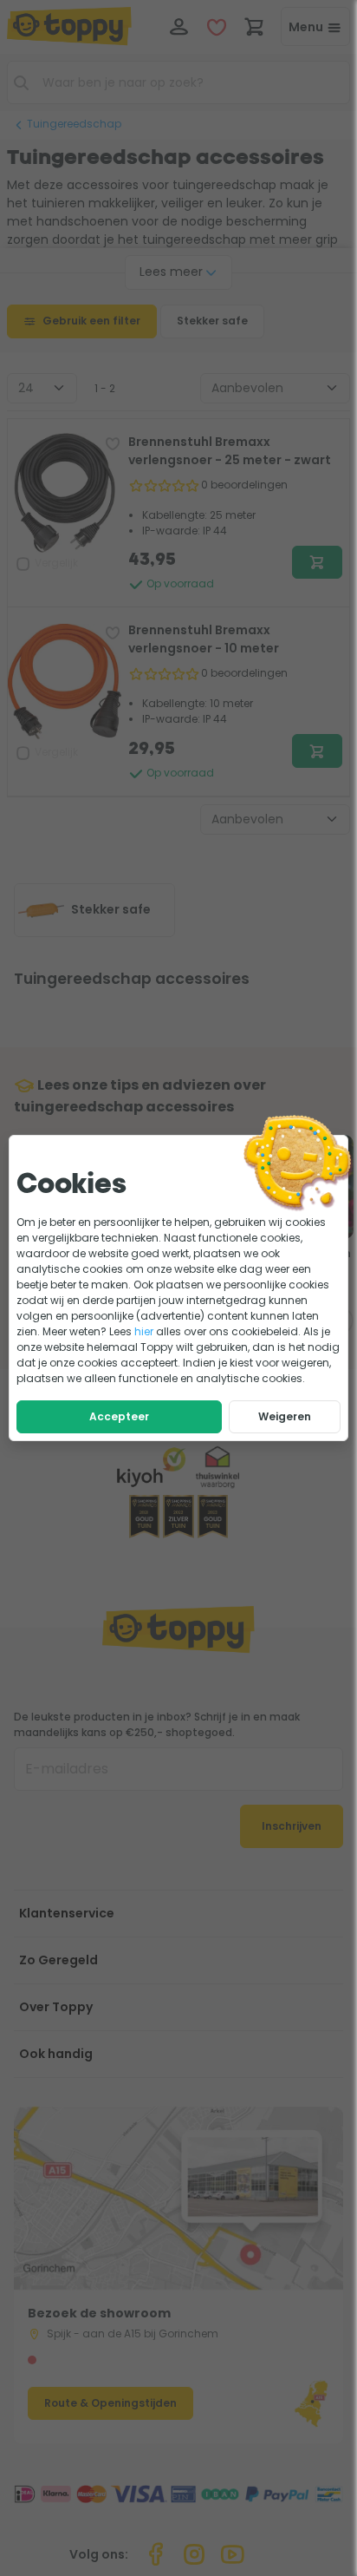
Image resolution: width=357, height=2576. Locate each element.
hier (144, 1331)
